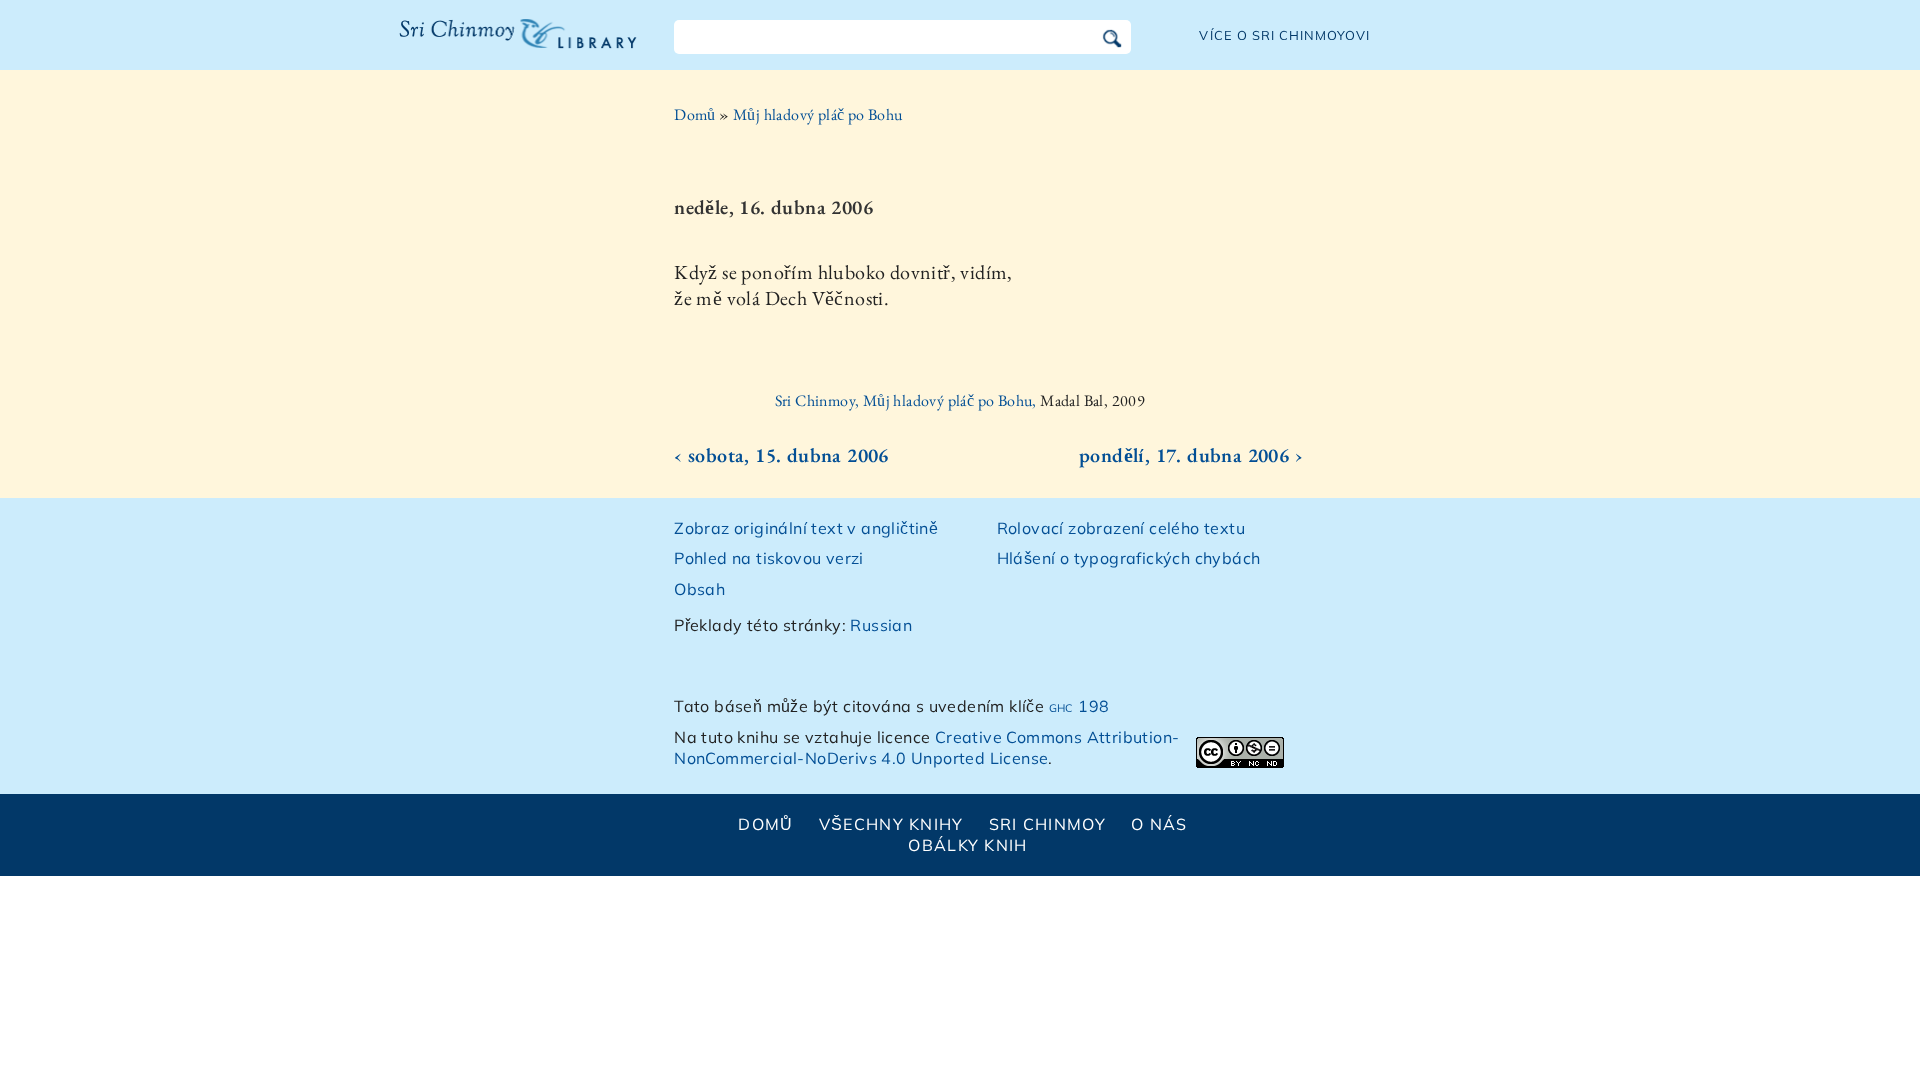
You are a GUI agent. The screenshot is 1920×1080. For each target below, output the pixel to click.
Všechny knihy (891, 824)
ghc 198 (1079, 706)
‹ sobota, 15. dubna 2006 (781, 455)
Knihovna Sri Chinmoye (509, 46)
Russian (881, 625)
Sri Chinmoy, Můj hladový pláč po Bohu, (908, 400)
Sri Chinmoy (1047, 824)
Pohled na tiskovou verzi (769, 558)
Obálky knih (967, 845)
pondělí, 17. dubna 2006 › (1191, 455)
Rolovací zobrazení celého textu (1121, 528)
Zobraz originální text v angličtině (806, 528)
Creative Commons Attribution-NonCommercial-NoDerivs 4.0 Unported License (926, 747)
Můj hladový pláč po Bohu (818, 114)
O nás (1159, 824)
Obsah (699, 589)
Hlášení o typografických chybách (1129, 558)
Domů (695, 114)
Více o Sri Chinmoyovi (1284, 35)
